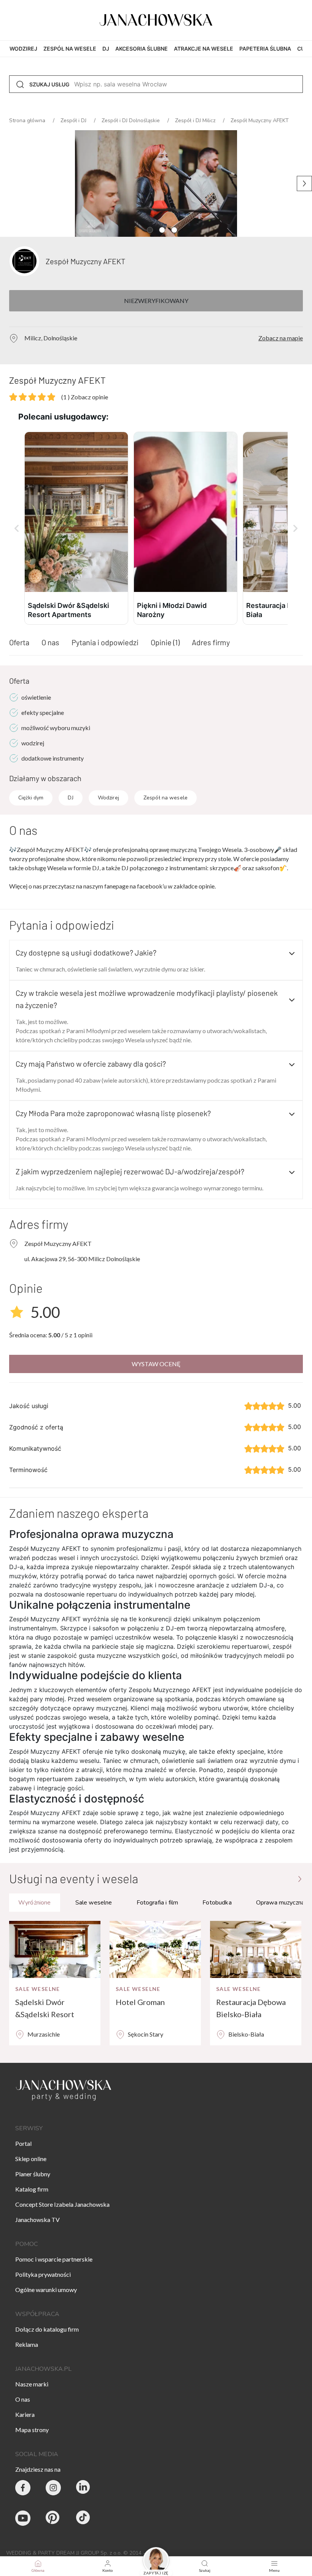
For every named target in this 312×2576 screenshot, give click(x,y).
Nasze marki (32, 2384)
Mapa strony (32, 2430)
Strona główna (28, 120)
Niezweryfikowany (156, 301)
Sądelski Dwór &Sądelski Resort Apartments (45, 2009)
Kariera (25, 2414)
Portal (23, 2143)
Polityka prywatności (43, 2274)
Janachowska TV (37, 2220)
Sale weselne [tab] (94, 1903)
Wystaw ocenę (156, 1364)
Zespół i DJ (74, 120)
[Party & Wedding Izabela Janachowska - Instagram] (53, 2488)
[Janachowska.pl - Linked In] (84, 2488)
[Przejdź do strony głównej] (300, 1878)
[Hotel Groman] (155, 1949)
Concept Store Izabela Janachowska (62, 2204)
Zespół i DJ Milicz (196, 120)
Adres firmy (211, 642)
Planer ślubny (33, 2174)
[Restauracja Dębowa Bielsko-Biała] (256, 1949)
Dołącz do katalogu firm (47, 2329)
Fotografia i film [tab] (158, 1903)
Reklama (27, 2344)
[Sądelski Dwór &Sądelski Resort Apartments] (55, 1949)
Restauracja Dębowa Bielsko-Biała (251, 2008)
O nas (50, 642)
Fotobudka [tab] (217, 1903)
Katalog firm (32, 2189)
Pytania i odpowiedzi (105, 642)
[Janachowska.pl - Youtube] (23, 2518)
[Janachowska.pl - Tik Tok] (84, 2518)
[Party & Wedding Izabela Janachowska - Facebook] (23, 2488)
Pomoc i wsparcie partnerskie (54, 2259)
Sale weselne (38, 1989)
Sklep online (31, 2159)
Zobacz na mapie (281, 338)
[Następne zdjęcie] (304, 183)
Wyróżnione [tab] (35, 1903)
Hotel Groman (140, 2002)
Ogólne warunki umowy (46, 2290)
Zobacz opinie (85, 397)
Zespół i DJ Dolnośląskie (131, 120)
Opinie (165, 642)
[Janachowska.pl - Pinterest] (53, 2518)
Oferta (19, 642)
